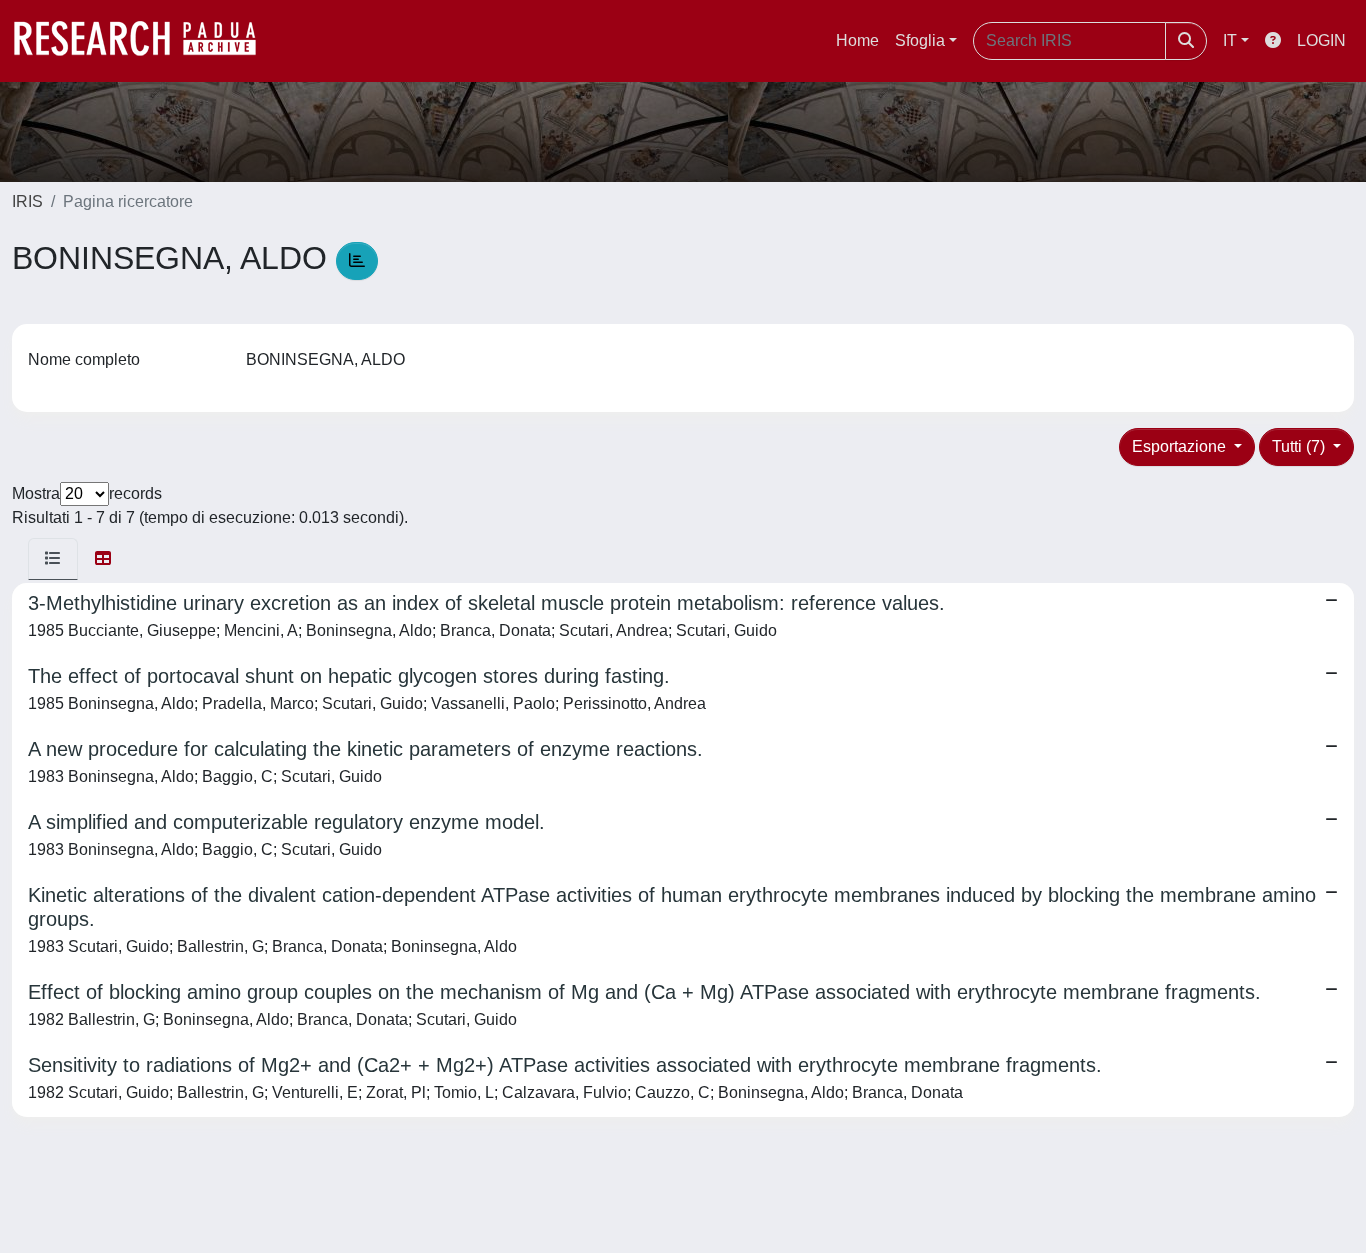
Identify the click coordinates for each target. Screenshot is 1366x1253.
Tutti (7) (1300, 446)
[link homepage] (145, 41)
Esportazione (1181, 446)
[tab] (53, 559)
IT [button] (1230, 40)
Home (857, 40)
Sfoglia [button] (920, 40)
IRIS (27, 201)
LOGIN (1321, 40)
